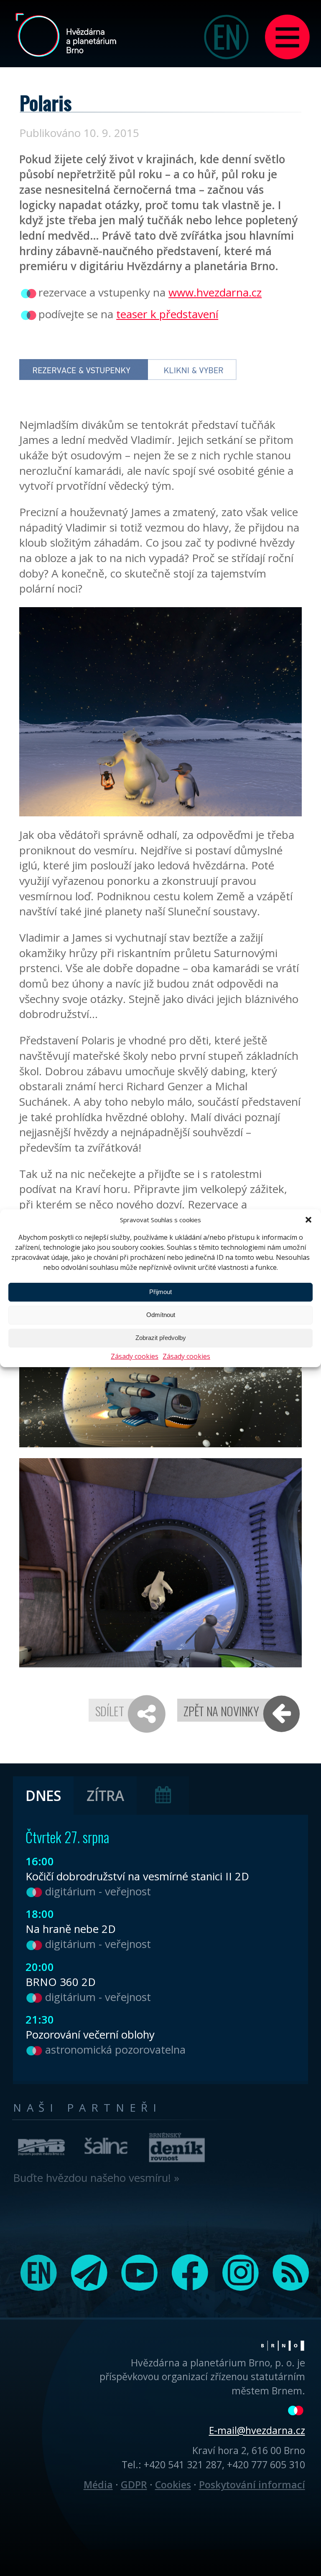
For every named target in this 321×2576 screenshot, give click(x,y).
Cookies (173, 2485)
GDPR (134, 2485)
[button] (308, 1220)
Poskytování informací (252, 2485)
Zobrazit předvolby (161, 1338)
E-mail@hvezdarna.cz (257, 2430)
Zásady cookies (135, 1356)
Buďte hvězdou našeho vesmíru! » (96, 2178)
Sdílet (110, 1711)
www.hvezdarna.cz (215, 292)
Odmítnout (161, 1315)
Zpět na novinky (221, 1711)
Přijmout (160, 1292)
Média (98, 2485)
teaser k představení (167, 314)
